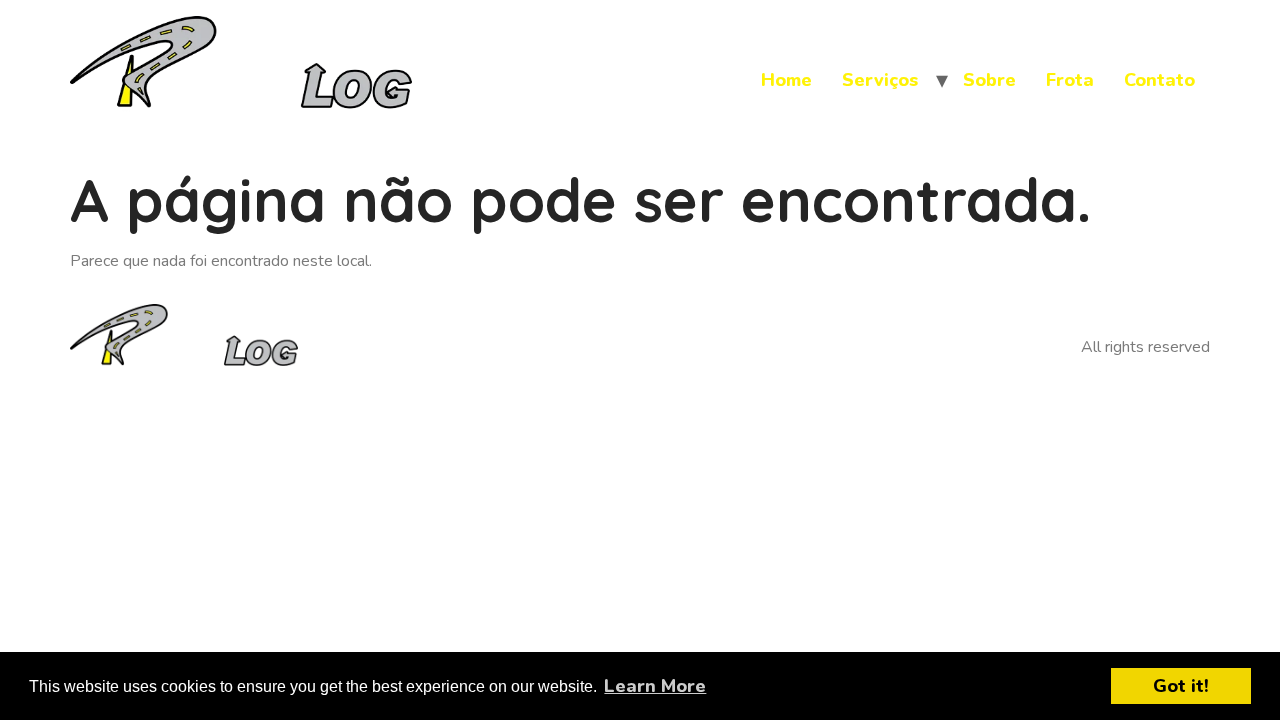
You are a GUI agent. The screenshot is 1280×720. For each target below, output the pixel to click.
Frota (1070, 80)
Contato (1159, 80)
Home (786, 80)
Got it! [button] (1181, 686)
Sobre (989, 80)
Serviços (880, 80)
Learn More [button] (655, 686)
